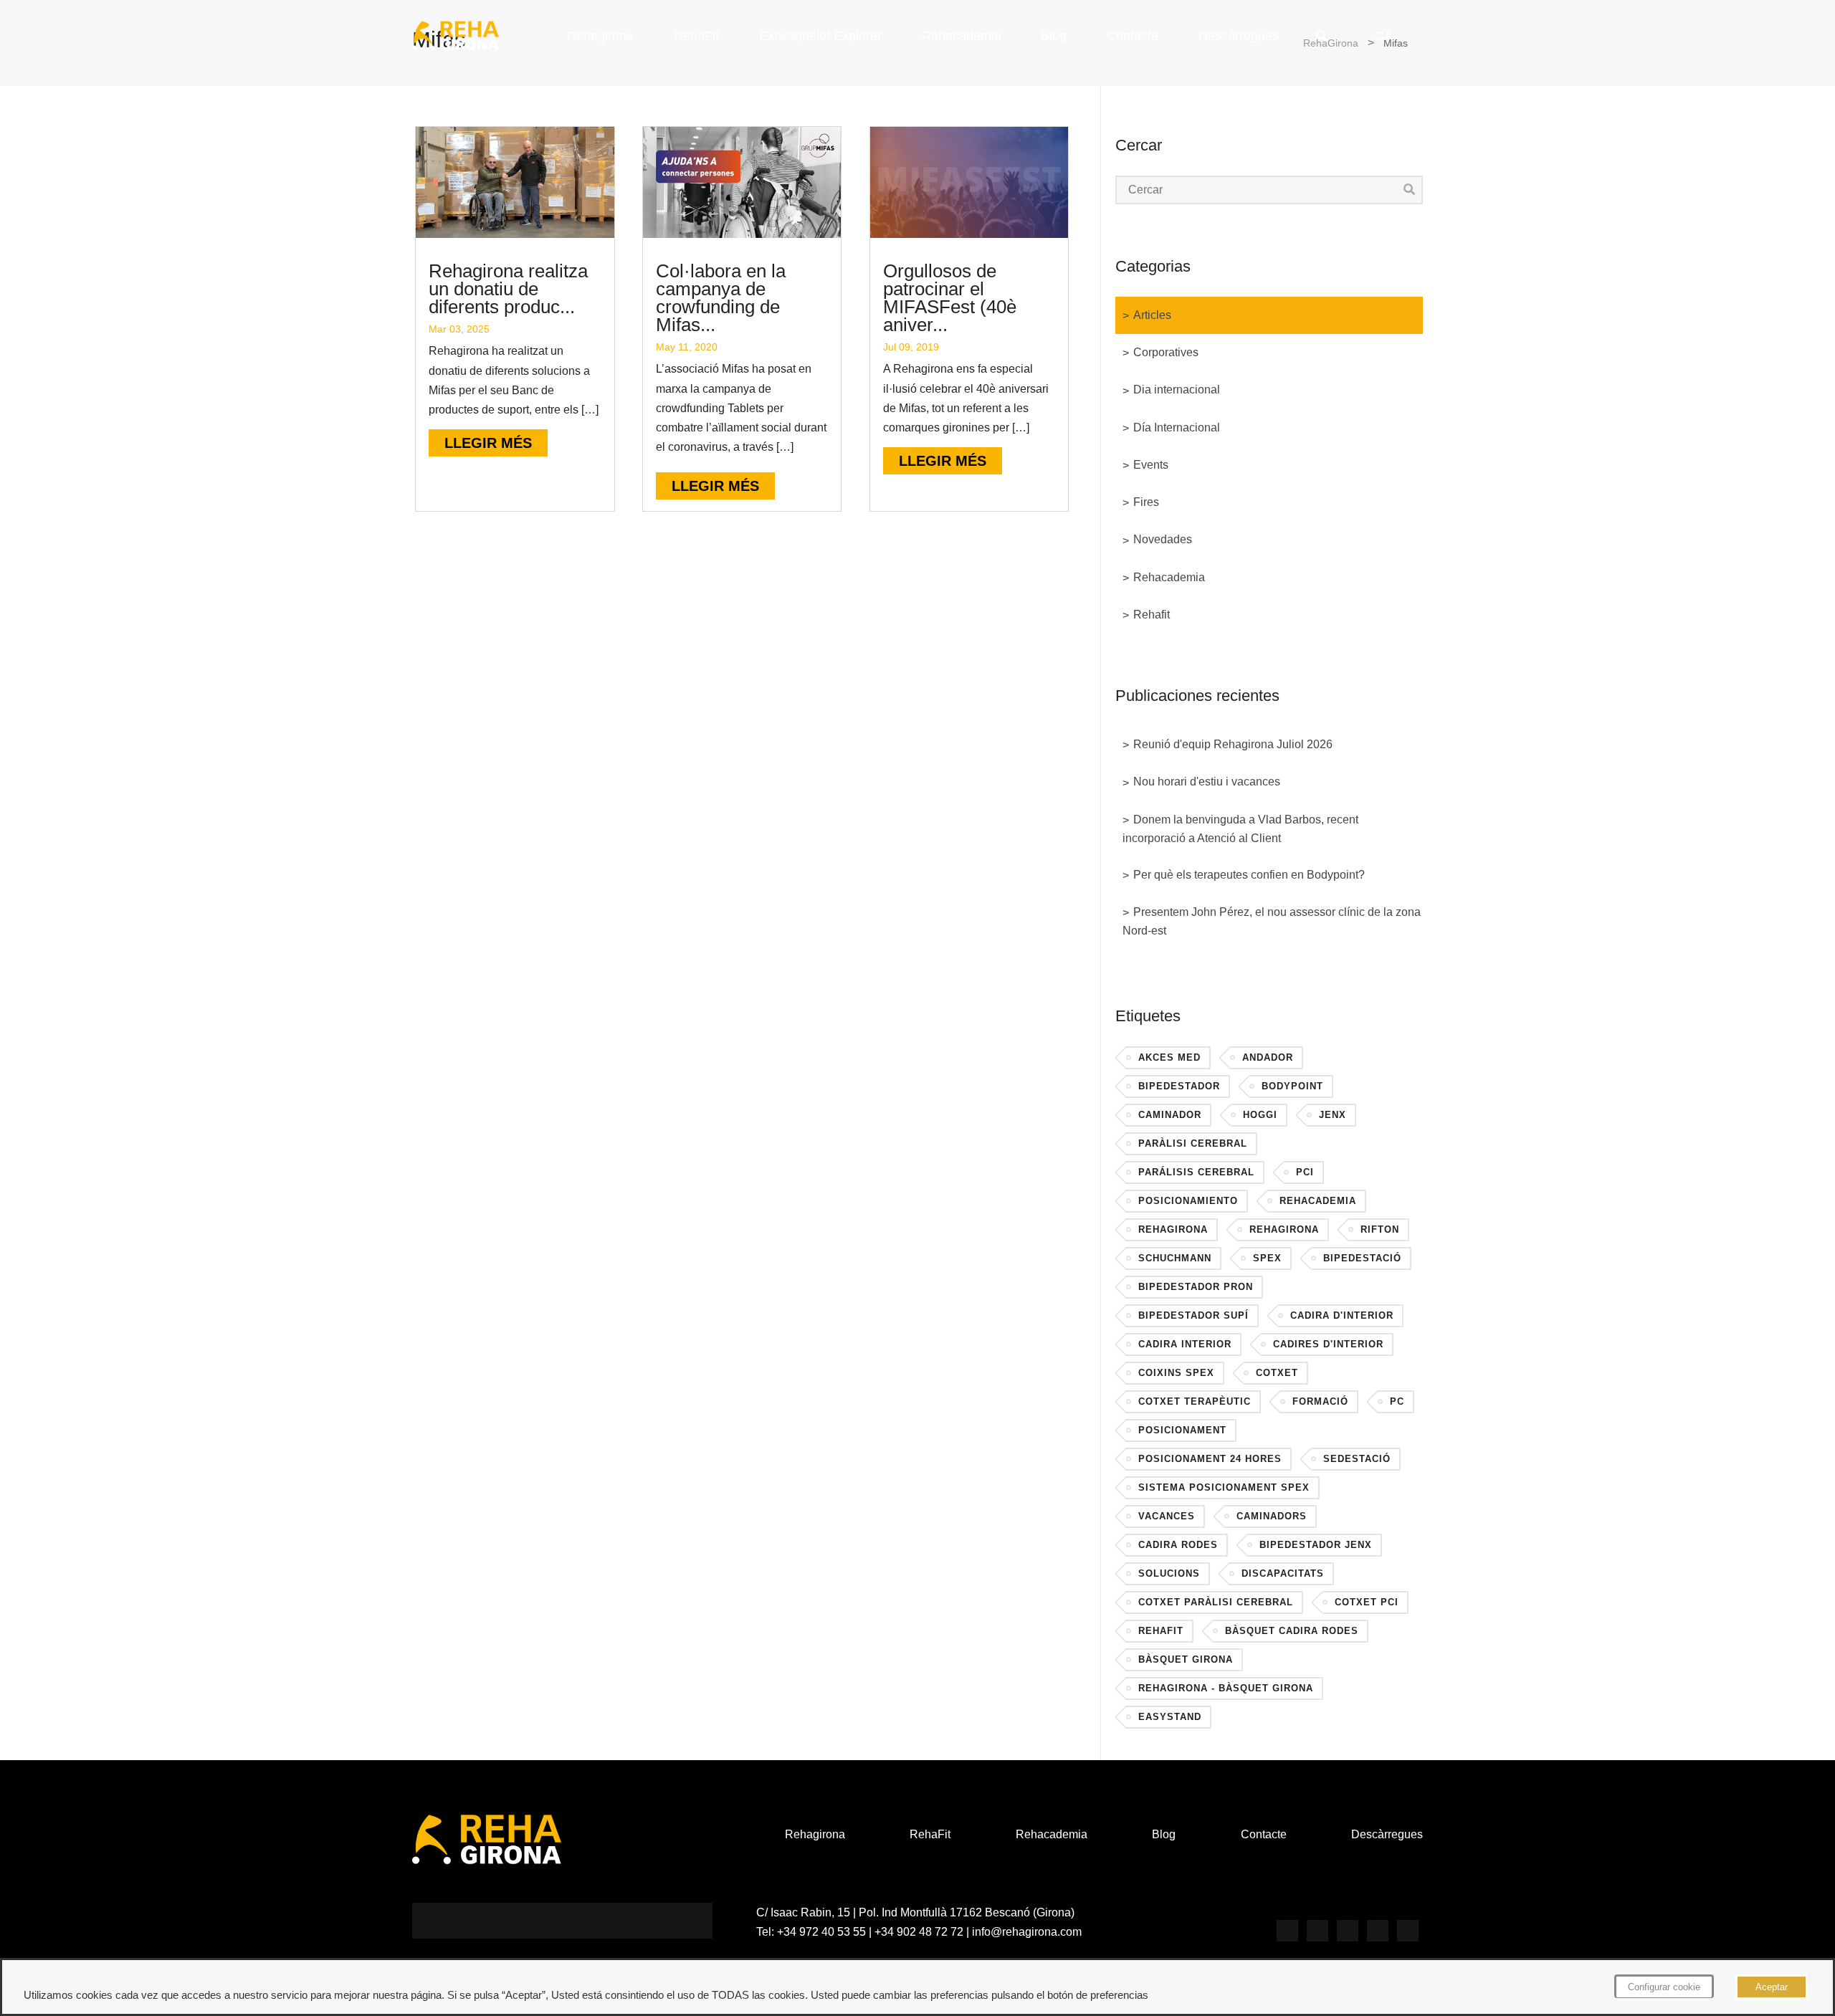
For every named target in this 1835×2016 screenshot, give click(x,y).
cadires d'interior (1328, 1344)
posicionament (1182, 1430)
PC (1397, 1401)
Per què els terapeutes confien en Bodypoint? (1249, 875)
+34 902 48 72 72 (919, 1932)
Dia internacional (1177, 390)
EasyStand (1170, 1717)
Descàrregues (1239, 36)
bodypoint (1292, 1086)
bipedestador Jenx (1316, 1545)
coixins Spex (1176, 1373)
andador (1268, 1057)
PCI (1305, 1172)
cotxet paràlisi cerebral (1216, 1602)
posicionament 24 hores (1210, 1459)
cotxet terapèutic (1195, 1401)
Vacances (1167, 1516)
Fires (1146, 502)
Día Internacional (1177, 427)
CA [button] (1384, 36)
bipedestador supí (1193, 1315)
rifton (1380, 1229)
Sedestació (1357, 1459)
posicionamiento (1188, 1201)
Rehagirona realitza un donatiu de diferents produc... (508, 289)
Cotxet (1277, 1373)
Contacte (1133, 36)
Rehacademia (962, 36)
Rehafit (1152, 615)
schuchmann (1175, 1258)
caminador (1170, 1115)
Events (1151, 465)
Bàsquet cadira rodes (1292, 1631)
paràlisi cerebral (1193, 1143)
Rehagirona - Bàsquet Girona (1226, 1688)
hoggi (1260, 1115)
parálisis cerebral (1196, 1172)
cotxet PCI (1367, 1602)
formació (1320, 1401)
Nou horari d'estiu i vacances (1207, 782)
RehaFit (696, 36)
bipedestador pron (1196, 1287)
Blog (1054, 36)
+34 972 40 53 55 (821, 1932)
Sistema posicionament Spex (1224, 1487)
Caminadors (1272, 1516)
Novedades (1163, 539)
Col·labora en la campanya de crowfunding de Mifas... (721, 298)
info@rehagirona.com (1027, 1932)
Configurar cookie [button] (1664, 1987)
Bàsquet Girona (1186, 1659)
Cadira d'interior (1342, 1315)
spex (1267, 1258)
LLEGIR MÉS (488, 443)
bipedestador (1179, 1086)
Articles (1152, 315)
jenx (1333, 1115)
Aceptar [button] (1772, 1987)
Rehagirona (600, 36)
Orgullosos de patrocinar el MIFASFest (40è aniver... (950, 298)
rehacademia (1318, 1201)
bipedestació (1362, 1258)
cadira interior (1185, 1344)
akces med (1169, 1057)
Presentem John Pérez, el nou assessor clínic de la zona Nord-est (1272, 921)
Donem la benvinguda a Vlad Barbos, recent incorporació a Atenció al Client (1240, 829)
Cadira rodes (1178, 1545)
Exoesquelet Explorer (820, 36)
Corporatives (1166, 352)
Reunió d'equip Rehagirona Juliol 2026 (1233, 744)
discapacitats (1283, 1573)
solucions (1169, 1573)
